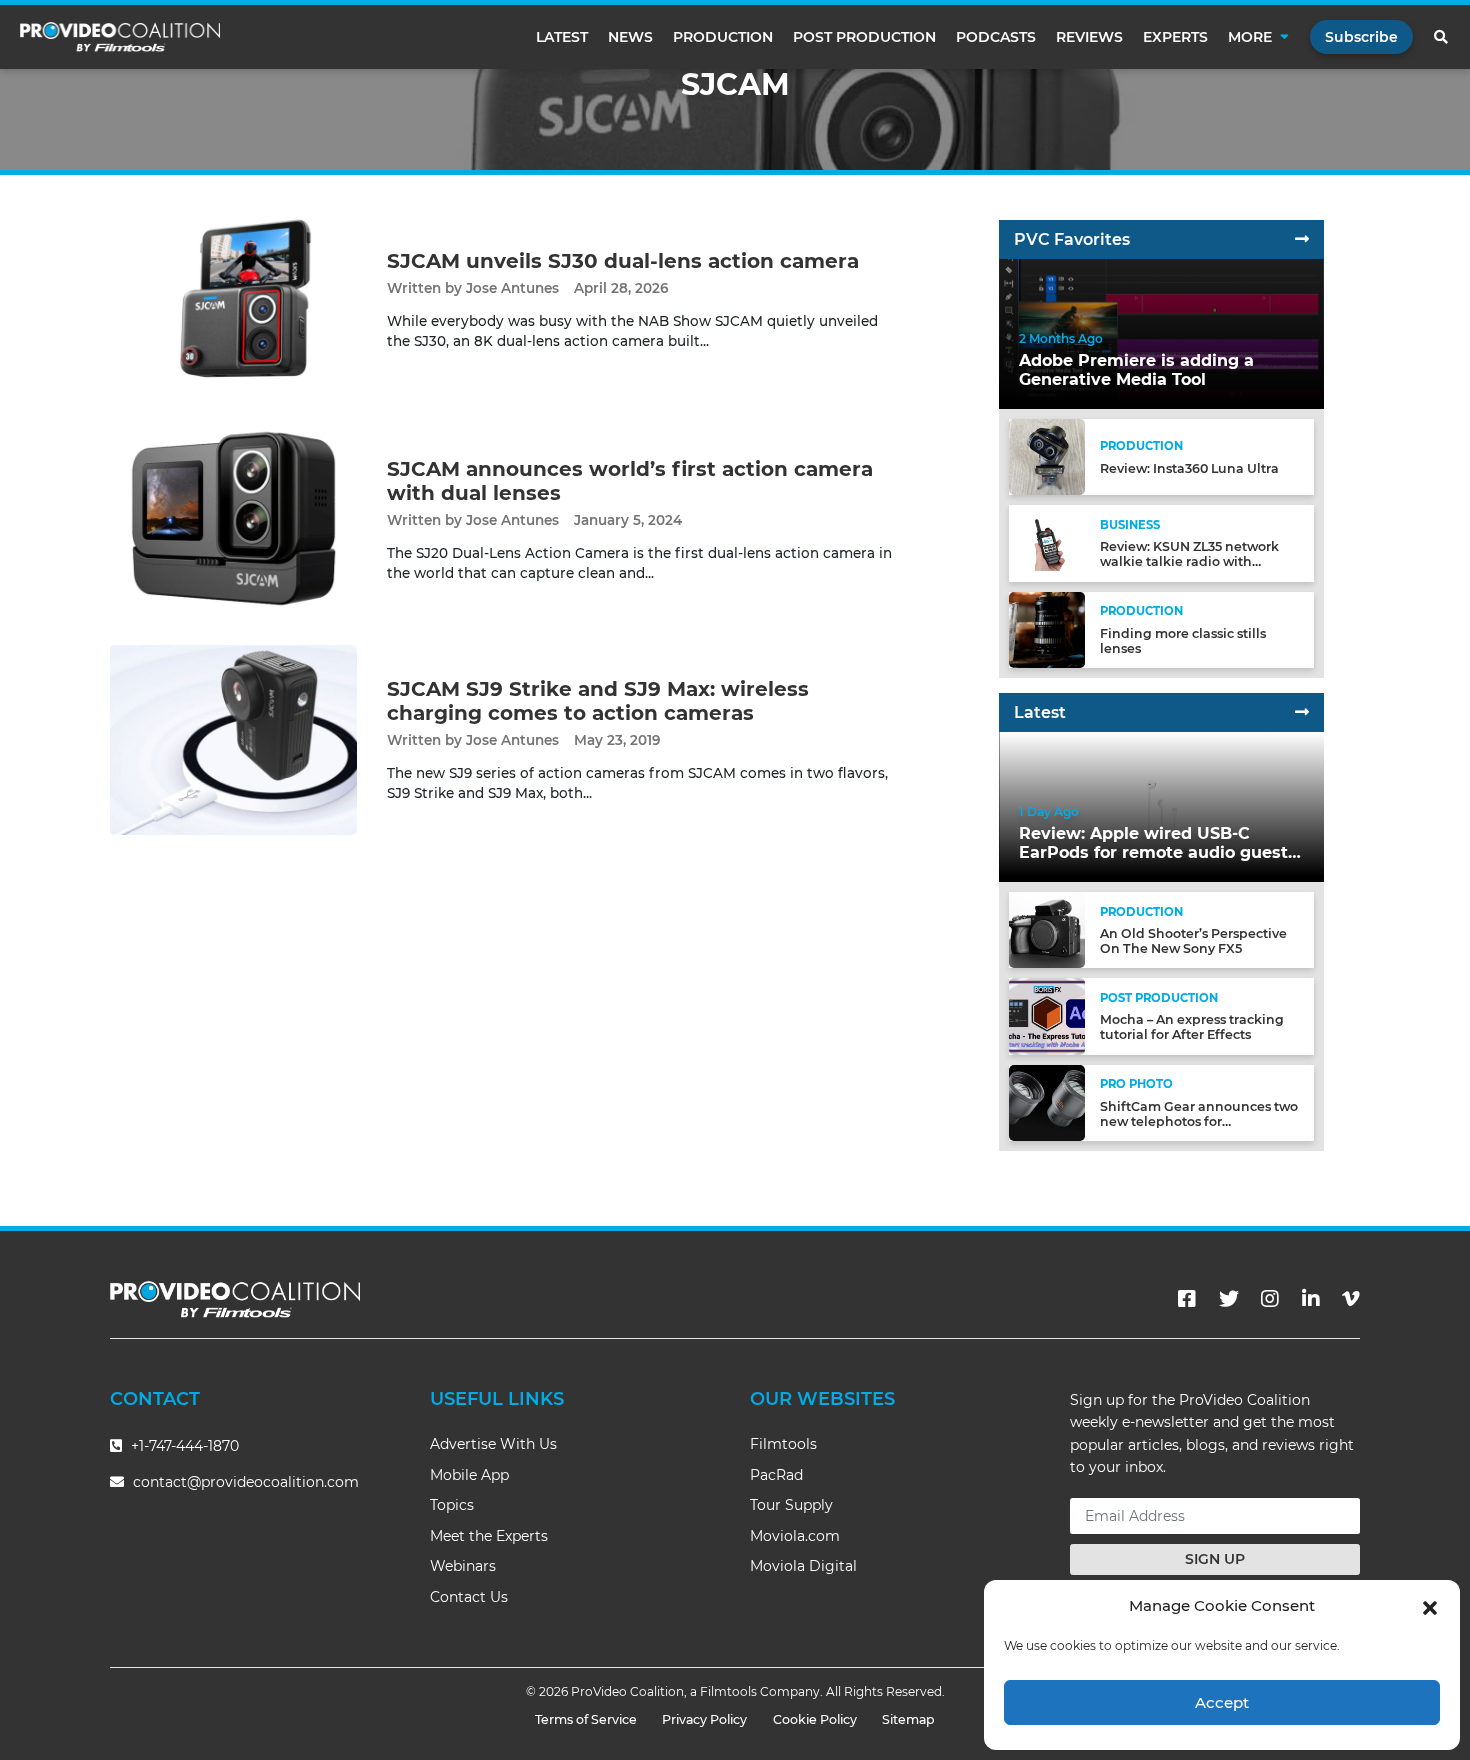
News (630, 37)
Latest (562, 37)
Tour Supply (791, 1505)
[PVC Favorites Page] (1302, 239)
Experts (1175, 37)
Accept (1222, 1702)
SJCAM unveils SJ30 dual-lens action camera (623, 261)
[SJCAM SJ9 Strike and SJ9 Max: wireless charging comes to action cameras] (233, 739)
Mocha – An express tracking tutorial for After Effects (1192, 1027)
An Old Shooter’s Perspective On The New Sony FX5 (1193, 941)
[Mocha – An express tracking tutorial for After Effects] (1047, 1015)
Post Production (864, 37)
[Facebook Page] (1187, 1299)
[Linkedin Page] (1311, 1299)
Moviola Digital (803, 1566)
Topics (452, 1505)
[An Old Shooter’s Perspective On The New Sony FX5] (1047, 929)
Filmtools (783, 1444)
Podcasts (996, 37)
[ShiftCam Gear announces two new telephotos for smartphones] (1047, 1101)
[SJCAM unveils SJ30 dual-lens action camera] (233, 299)
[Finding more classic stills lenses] (1047, 628)
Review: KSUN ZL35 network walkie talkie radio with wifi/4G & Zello (1189, 561)
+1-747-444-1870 (183, 1446)
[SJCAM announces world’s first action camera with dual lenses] (233, 519)
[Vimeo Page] (1351, 1299)
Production (723, 37)
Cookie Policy (815, 1719)
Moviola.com (795, 1536)
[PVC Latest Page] (1302, 712)
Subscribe (1361, 37)
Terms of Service (586, 1719)
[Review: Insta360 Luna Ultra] (1047, 456)
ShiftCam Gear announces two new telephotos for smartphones (1199, 1121)
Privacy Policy (704, 1719)
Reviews (1089, 37)
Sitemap (908, 1719)
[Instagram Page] (1270, 1299)
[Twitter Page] (1229, 1299)
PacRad (776, 1475)
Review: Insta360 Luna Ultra (1189, 468)
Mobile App (469, 1475)
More (1250, 37)
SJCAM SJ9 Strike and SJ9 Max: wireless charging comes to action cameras (598, 701)
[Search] (1442, 37)
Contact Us (469, 1597)
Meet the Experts (489, 1536)
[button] (1430, 1606)
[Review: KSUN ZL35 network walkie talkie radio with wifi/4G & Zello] (1047, 542)
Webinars (463, 1566)
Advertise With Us (493, 1444)
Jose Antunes (512, 288)
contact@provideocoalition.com (246, 1482)
